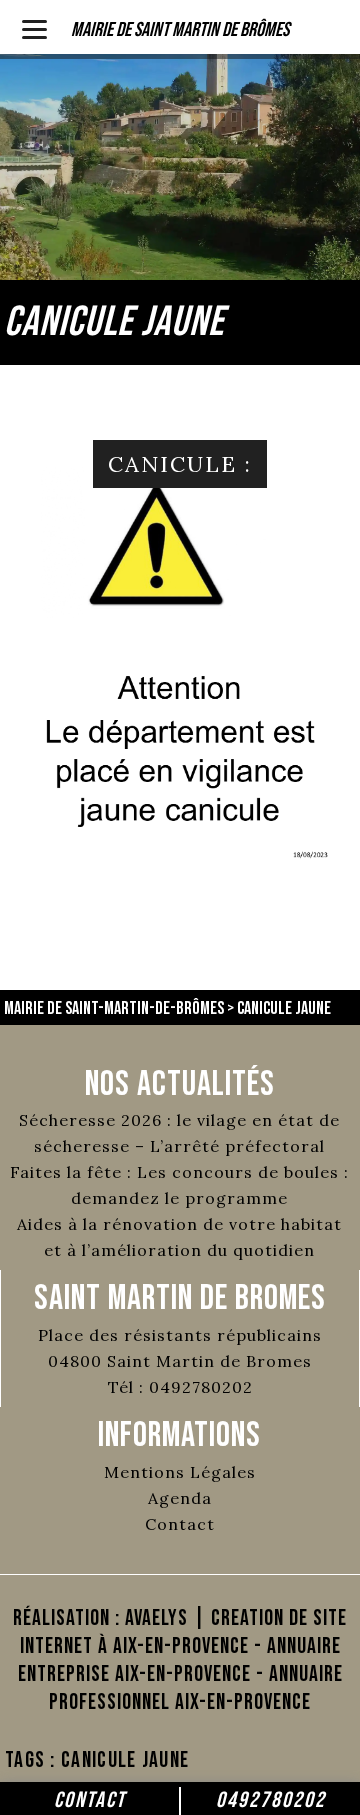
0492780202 (271, 1800)
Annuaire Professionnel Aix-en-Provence (196, 1688)
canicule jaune (125, 1760)
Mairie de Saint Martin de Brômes (180, 30)
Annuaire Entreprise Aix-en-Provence (179, 1660)
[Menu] (34, 27)
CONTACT (90, 1800)
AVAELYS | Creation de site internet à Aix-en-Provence (184, 1632)
